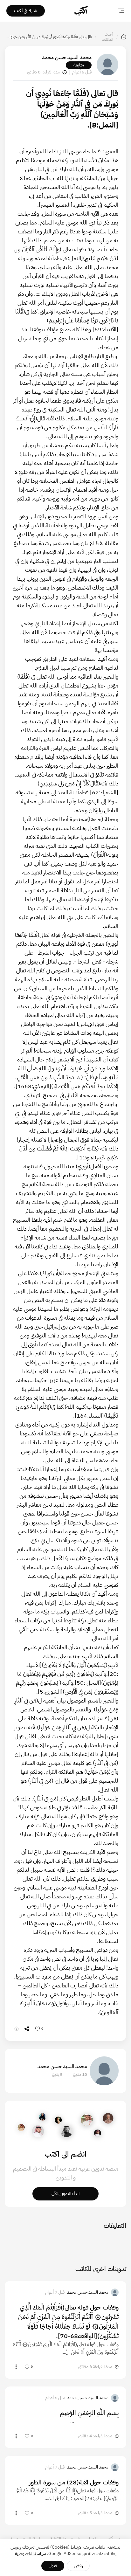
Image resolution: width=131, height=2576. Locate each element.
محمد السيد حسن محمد (67, 58)
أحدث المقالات (107, 37)
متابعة (79, 65)
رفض (78, 2566)
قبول (53, 2566)
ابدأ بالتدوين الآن (65, 2194)
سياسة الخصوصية (31, 2554)
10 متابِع (80, 2075)
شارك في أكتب (26, 11)
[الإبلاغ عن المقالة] (17, 2029)
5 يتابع (57, 2075)
